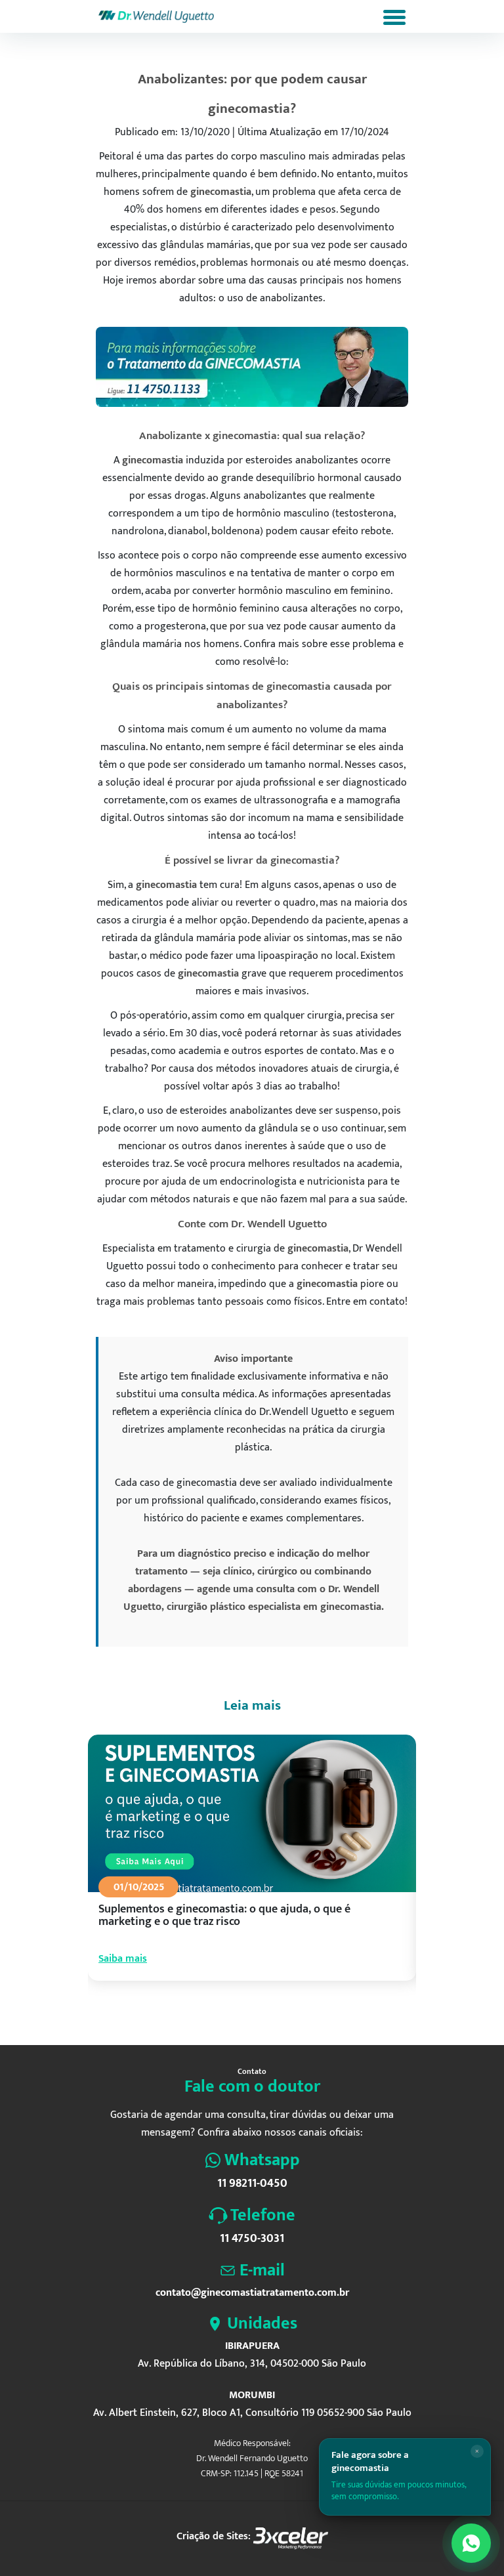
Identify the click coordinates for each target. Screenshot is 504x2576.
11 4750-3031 (252, 2239)
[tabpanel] (252, 1870)
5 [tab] (256, 2013)
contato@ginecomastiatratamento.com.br (252, 2293)
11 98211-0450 (252, 2184)
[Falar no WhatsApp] (471, 2543)
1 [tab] (209, 2013)
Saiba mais (123, 1959)
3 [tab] (232, 2013)
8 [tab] (291, 2013)
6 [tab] (268, 2013)
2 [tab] (220, 2013)
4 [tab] (244, 2013)
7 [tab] (280, 2013)
